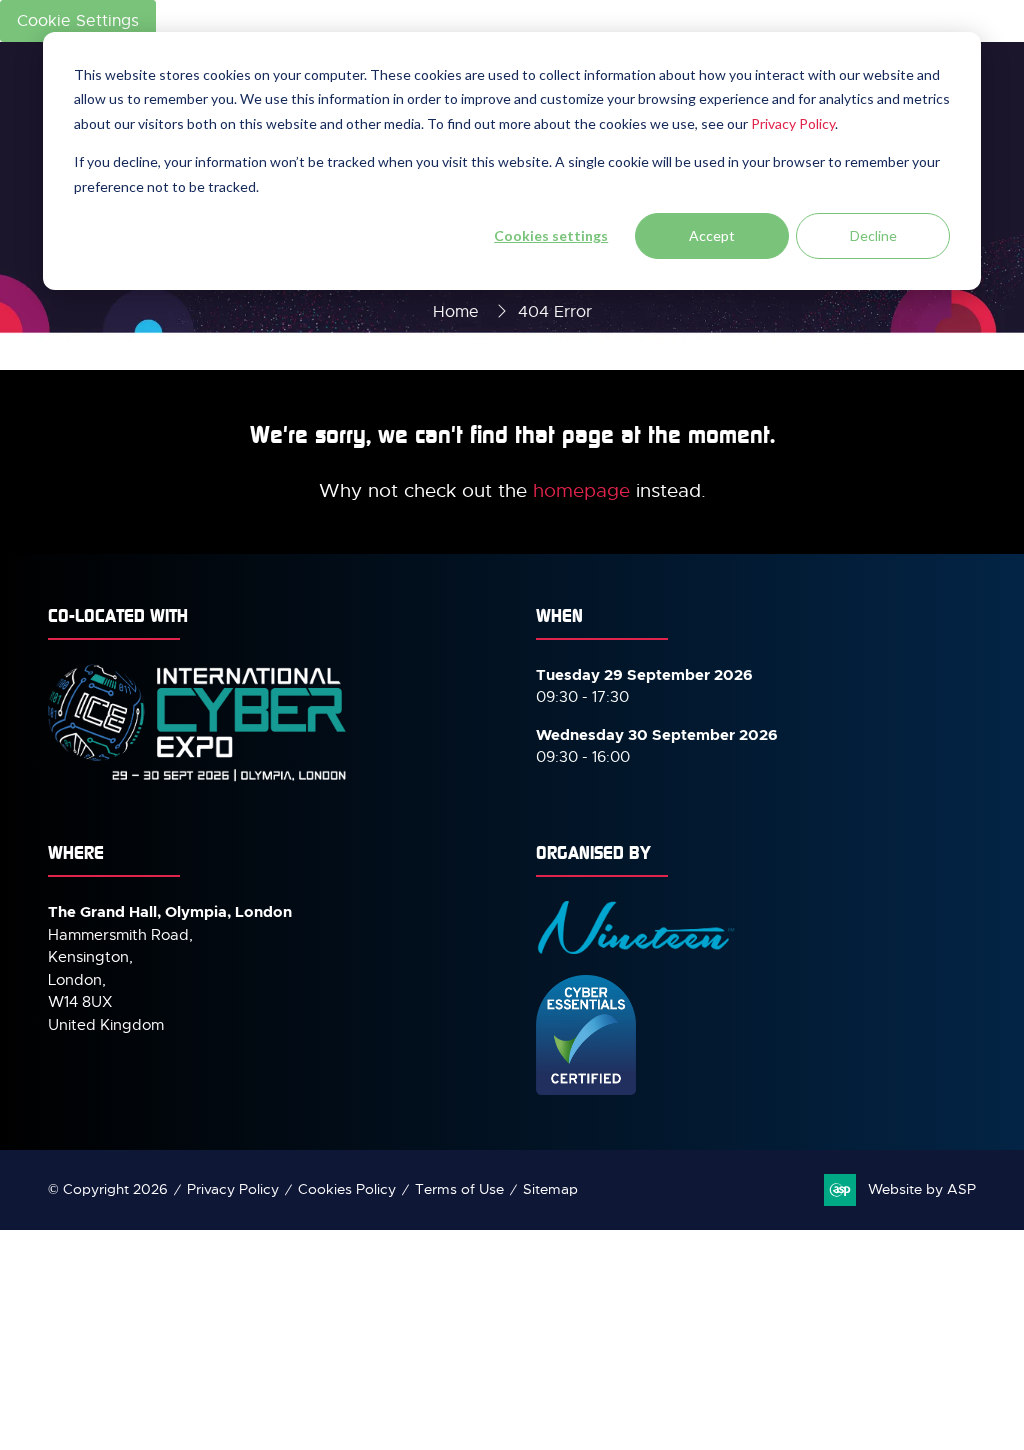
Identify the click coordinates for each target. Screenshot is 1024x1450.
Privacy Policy (793, 123)
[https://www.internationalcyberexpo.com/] (198, 780)
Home (456, 312)
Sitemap (550, 1189)
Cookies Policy (347, 1189)
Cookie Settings (78, 21)
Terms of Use (459, 1189)
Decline (873, 235)
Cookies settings (551, 235)
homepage (581, 491)
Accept (712, 235)
